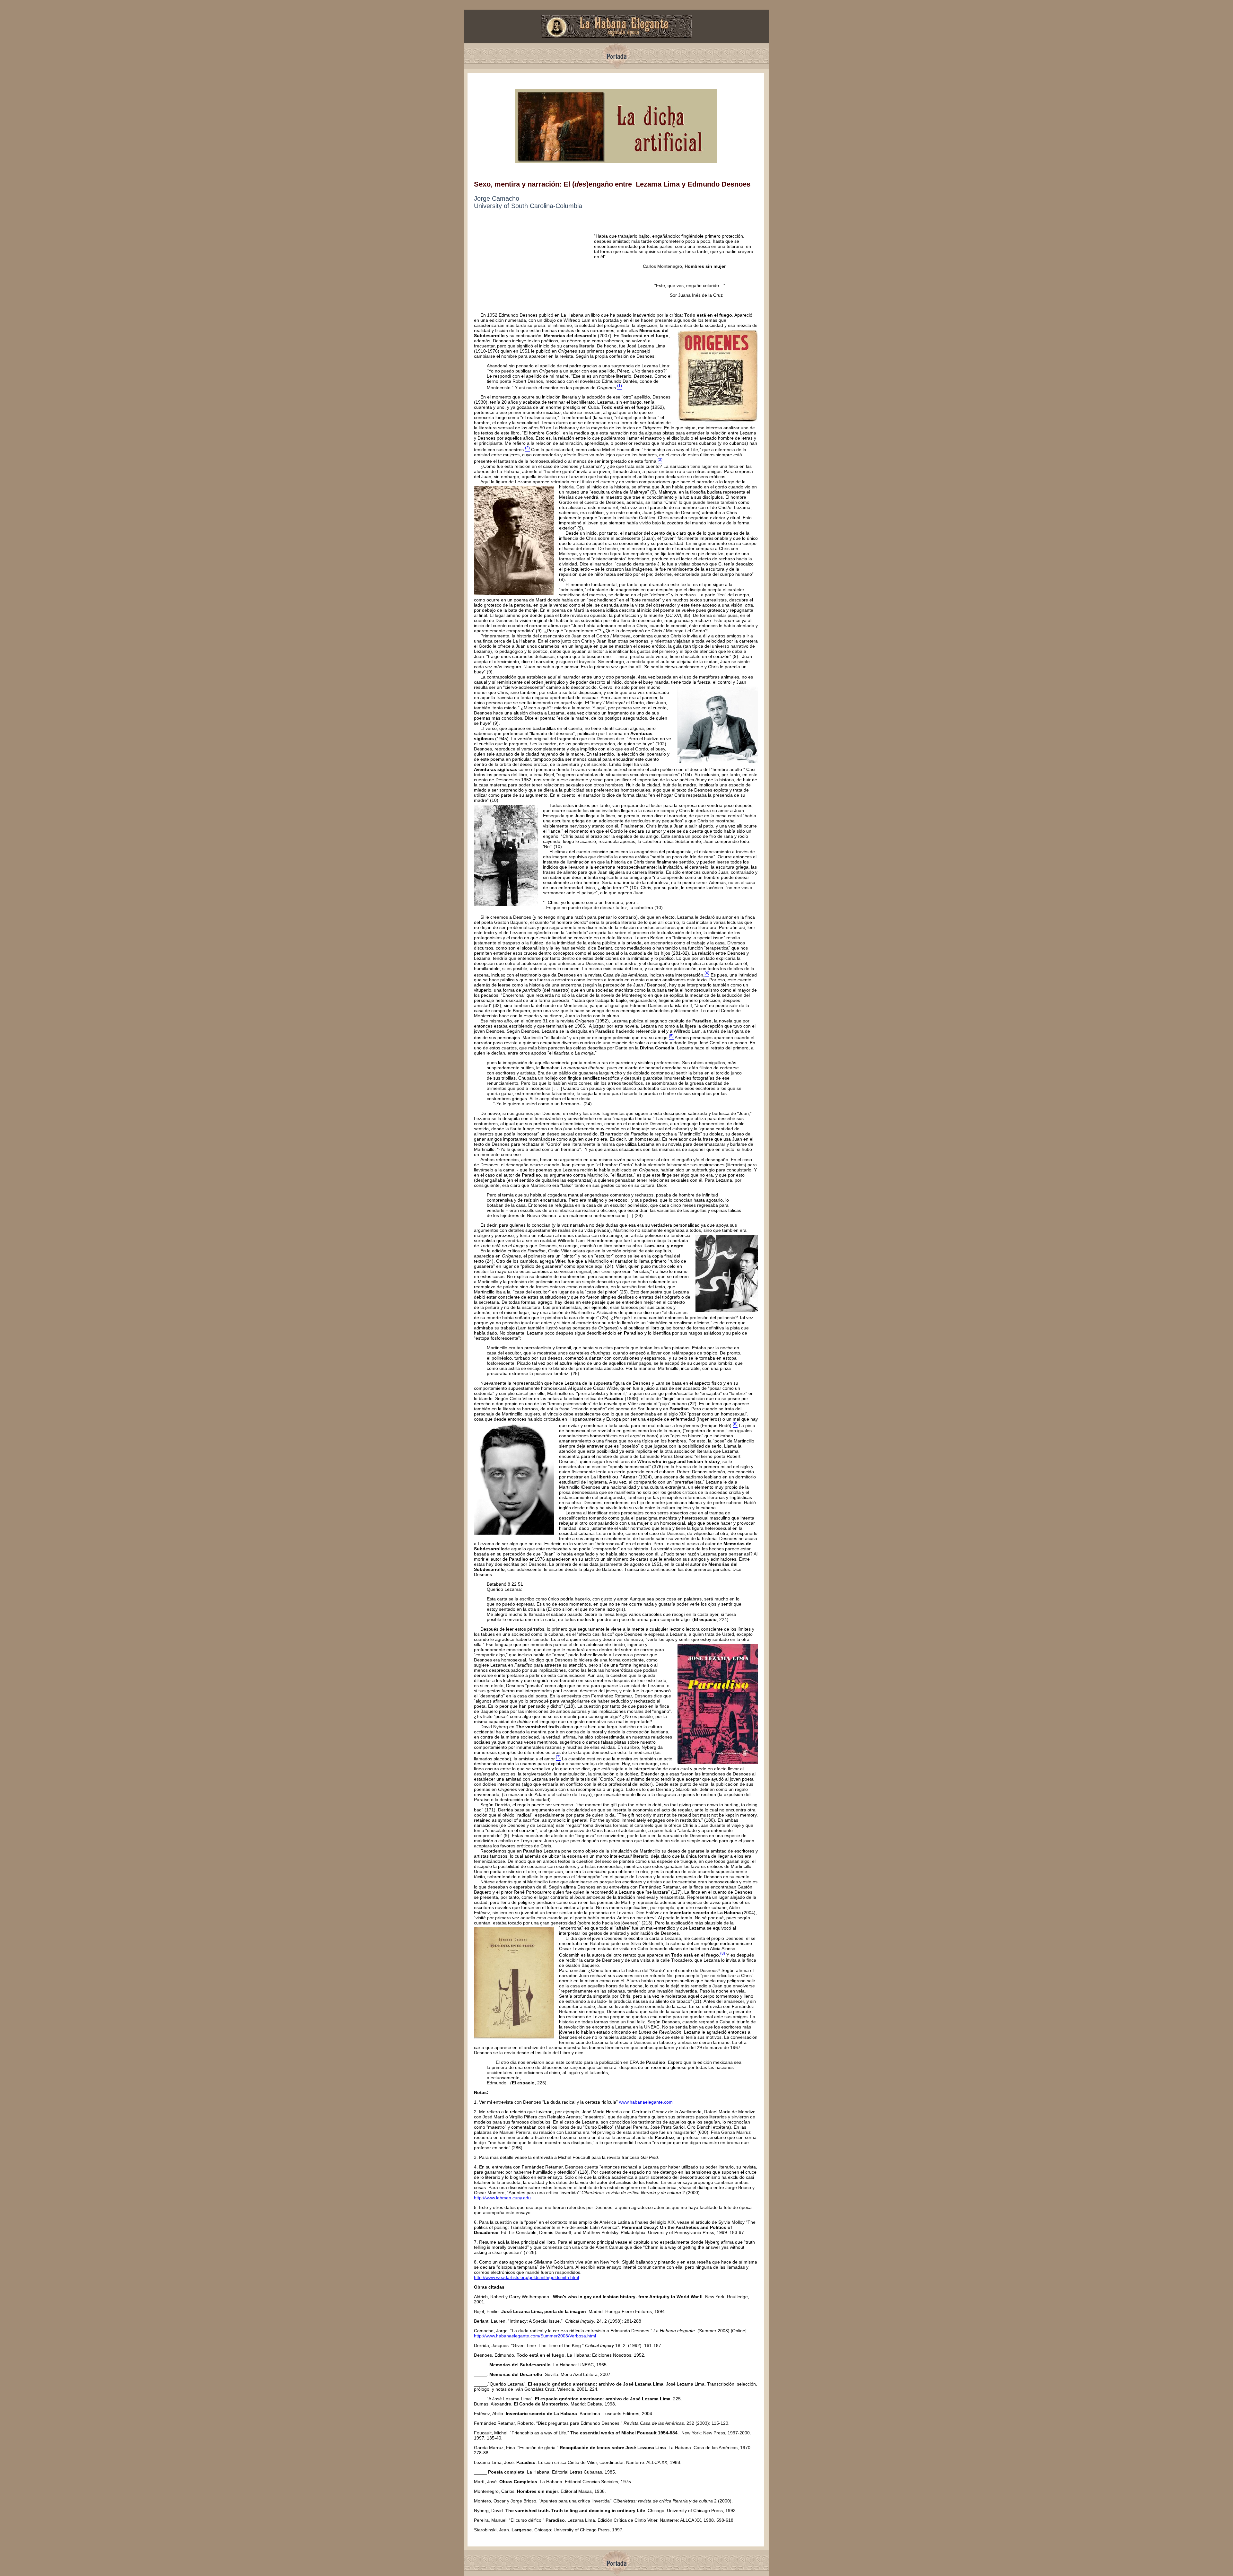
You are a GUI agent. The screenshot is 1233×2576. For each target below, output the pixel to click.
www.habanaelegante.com (646, 2102)
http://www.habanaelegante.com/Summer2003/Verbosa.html (535, 2336)
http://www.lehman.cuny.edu (502, 2198)
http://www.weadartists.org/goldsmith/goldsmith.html (526, 2277)
